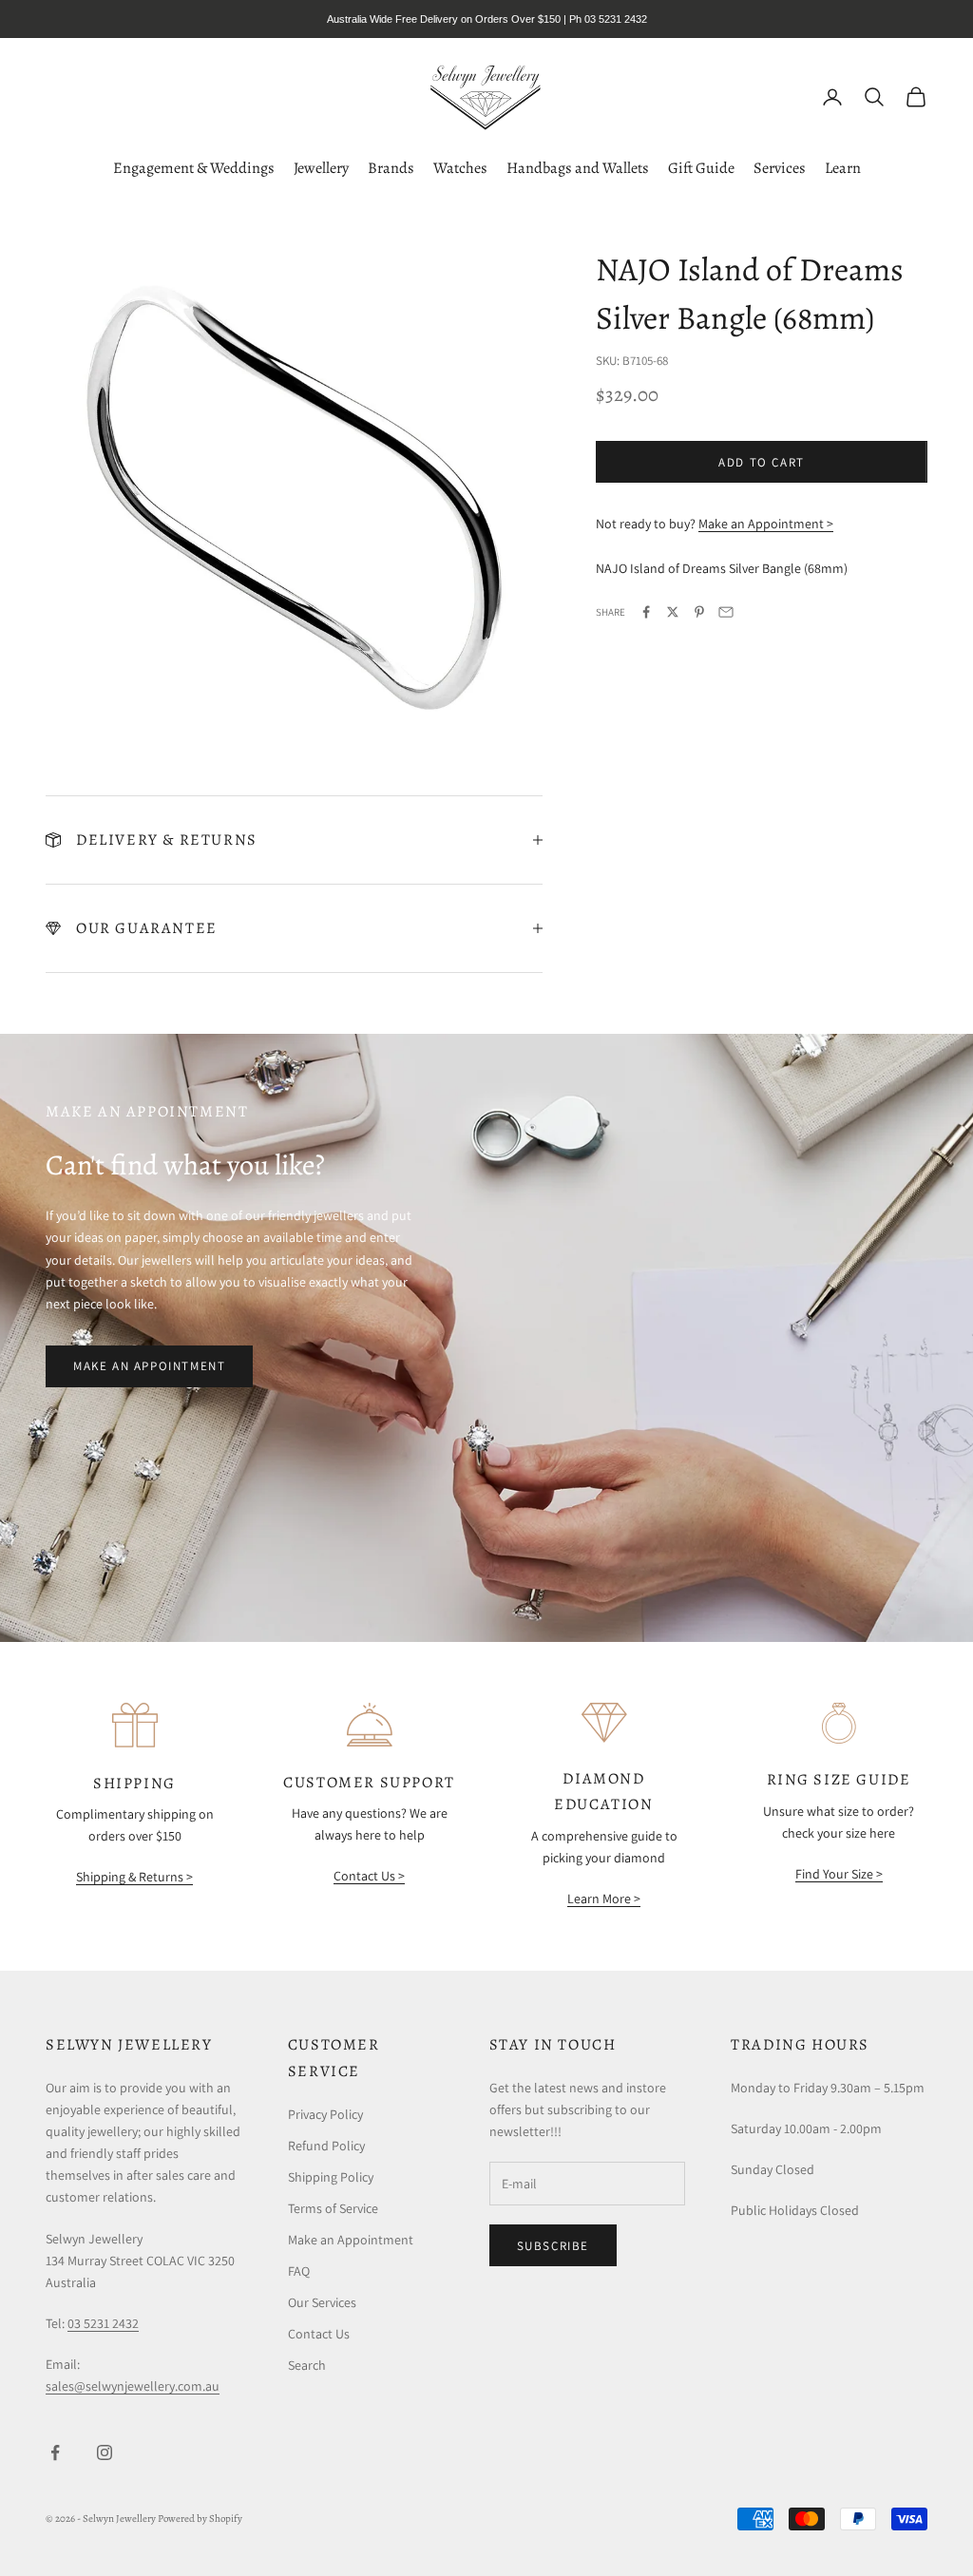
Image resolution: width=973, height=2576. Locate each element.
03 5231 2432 (103, 2323)
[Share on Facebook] (646, 612)
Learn (843, 168)
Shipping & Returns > (134, 1877)
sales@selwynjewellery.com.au (133, 2386)
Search (307, 2365)
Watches (460, 168)
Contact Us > (369, 1876)
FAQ (299, 2271)
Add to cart (762, 462)
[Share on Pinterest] (699, 612)
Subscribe (553, 2246)
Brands (391, 168)
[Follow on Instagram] (105, 2452)
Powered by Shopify (200, 2519)
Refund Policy (326, 2146)
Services (780, 168)
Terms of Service (333, 2208)
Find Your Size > (839, 1874)
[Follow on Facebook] (55, 2452)
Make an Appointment (149, 1366)
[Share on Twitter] (673, 612)
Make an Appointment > (766, 524)
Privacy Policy (325, 2114)
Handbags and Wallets (578, 168)
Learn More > (604, 1899)
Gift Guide (701, 168)
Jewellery (321, 168)
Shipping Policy (331, 2177)
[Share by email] (726, 612)
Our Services (322, 2302)
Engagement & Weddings (194, 168)
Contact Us (319, 2334)
